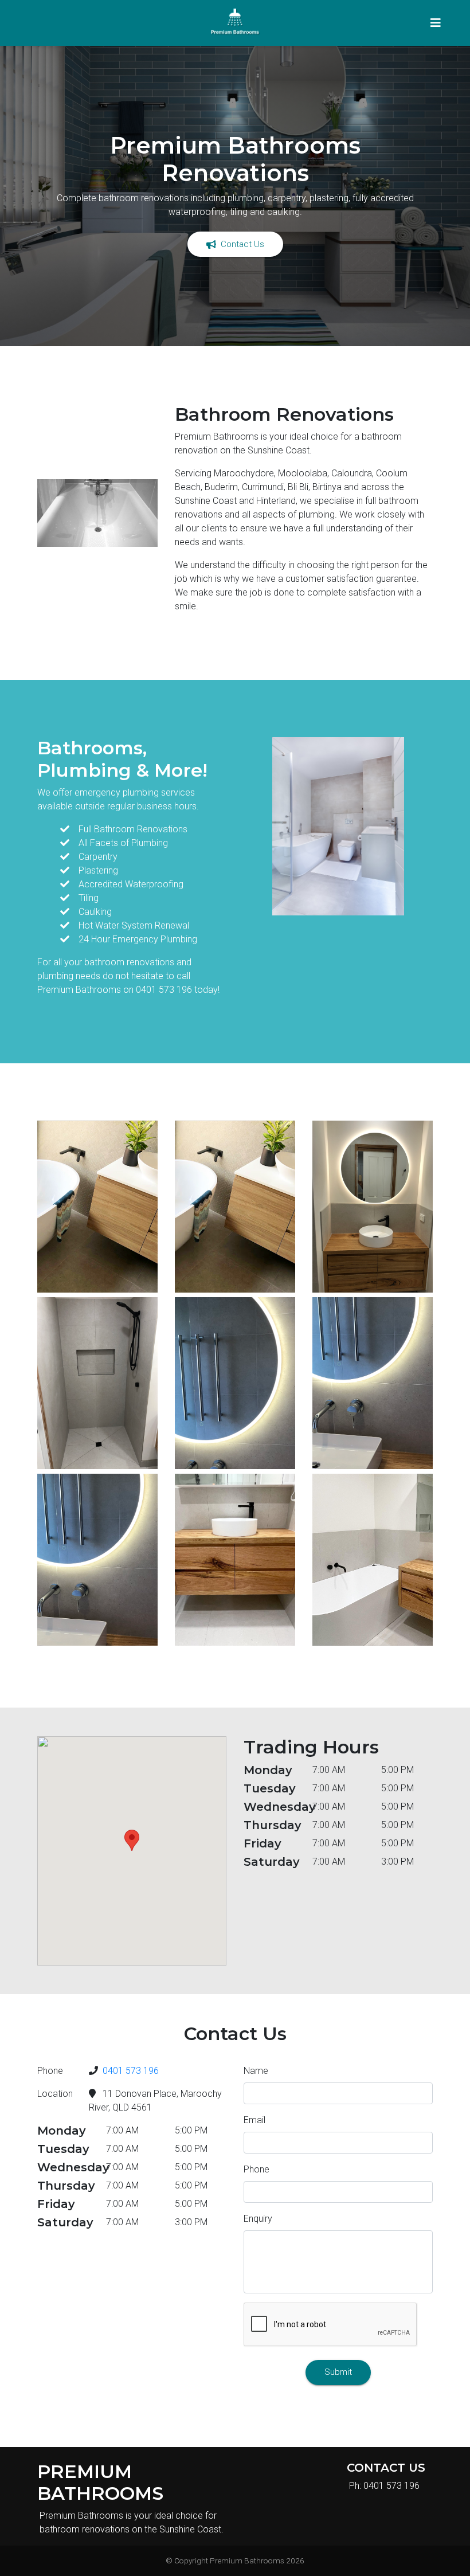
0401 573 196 (131, 2071)
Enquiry (258, 2219)
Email (254, 2120)
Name (256, 2071)
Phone (256, 2169)
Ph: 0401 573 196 (384, 2486)
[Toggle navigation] (436, 23)
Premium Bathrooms (247, 2561)
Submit (338, 2372)
